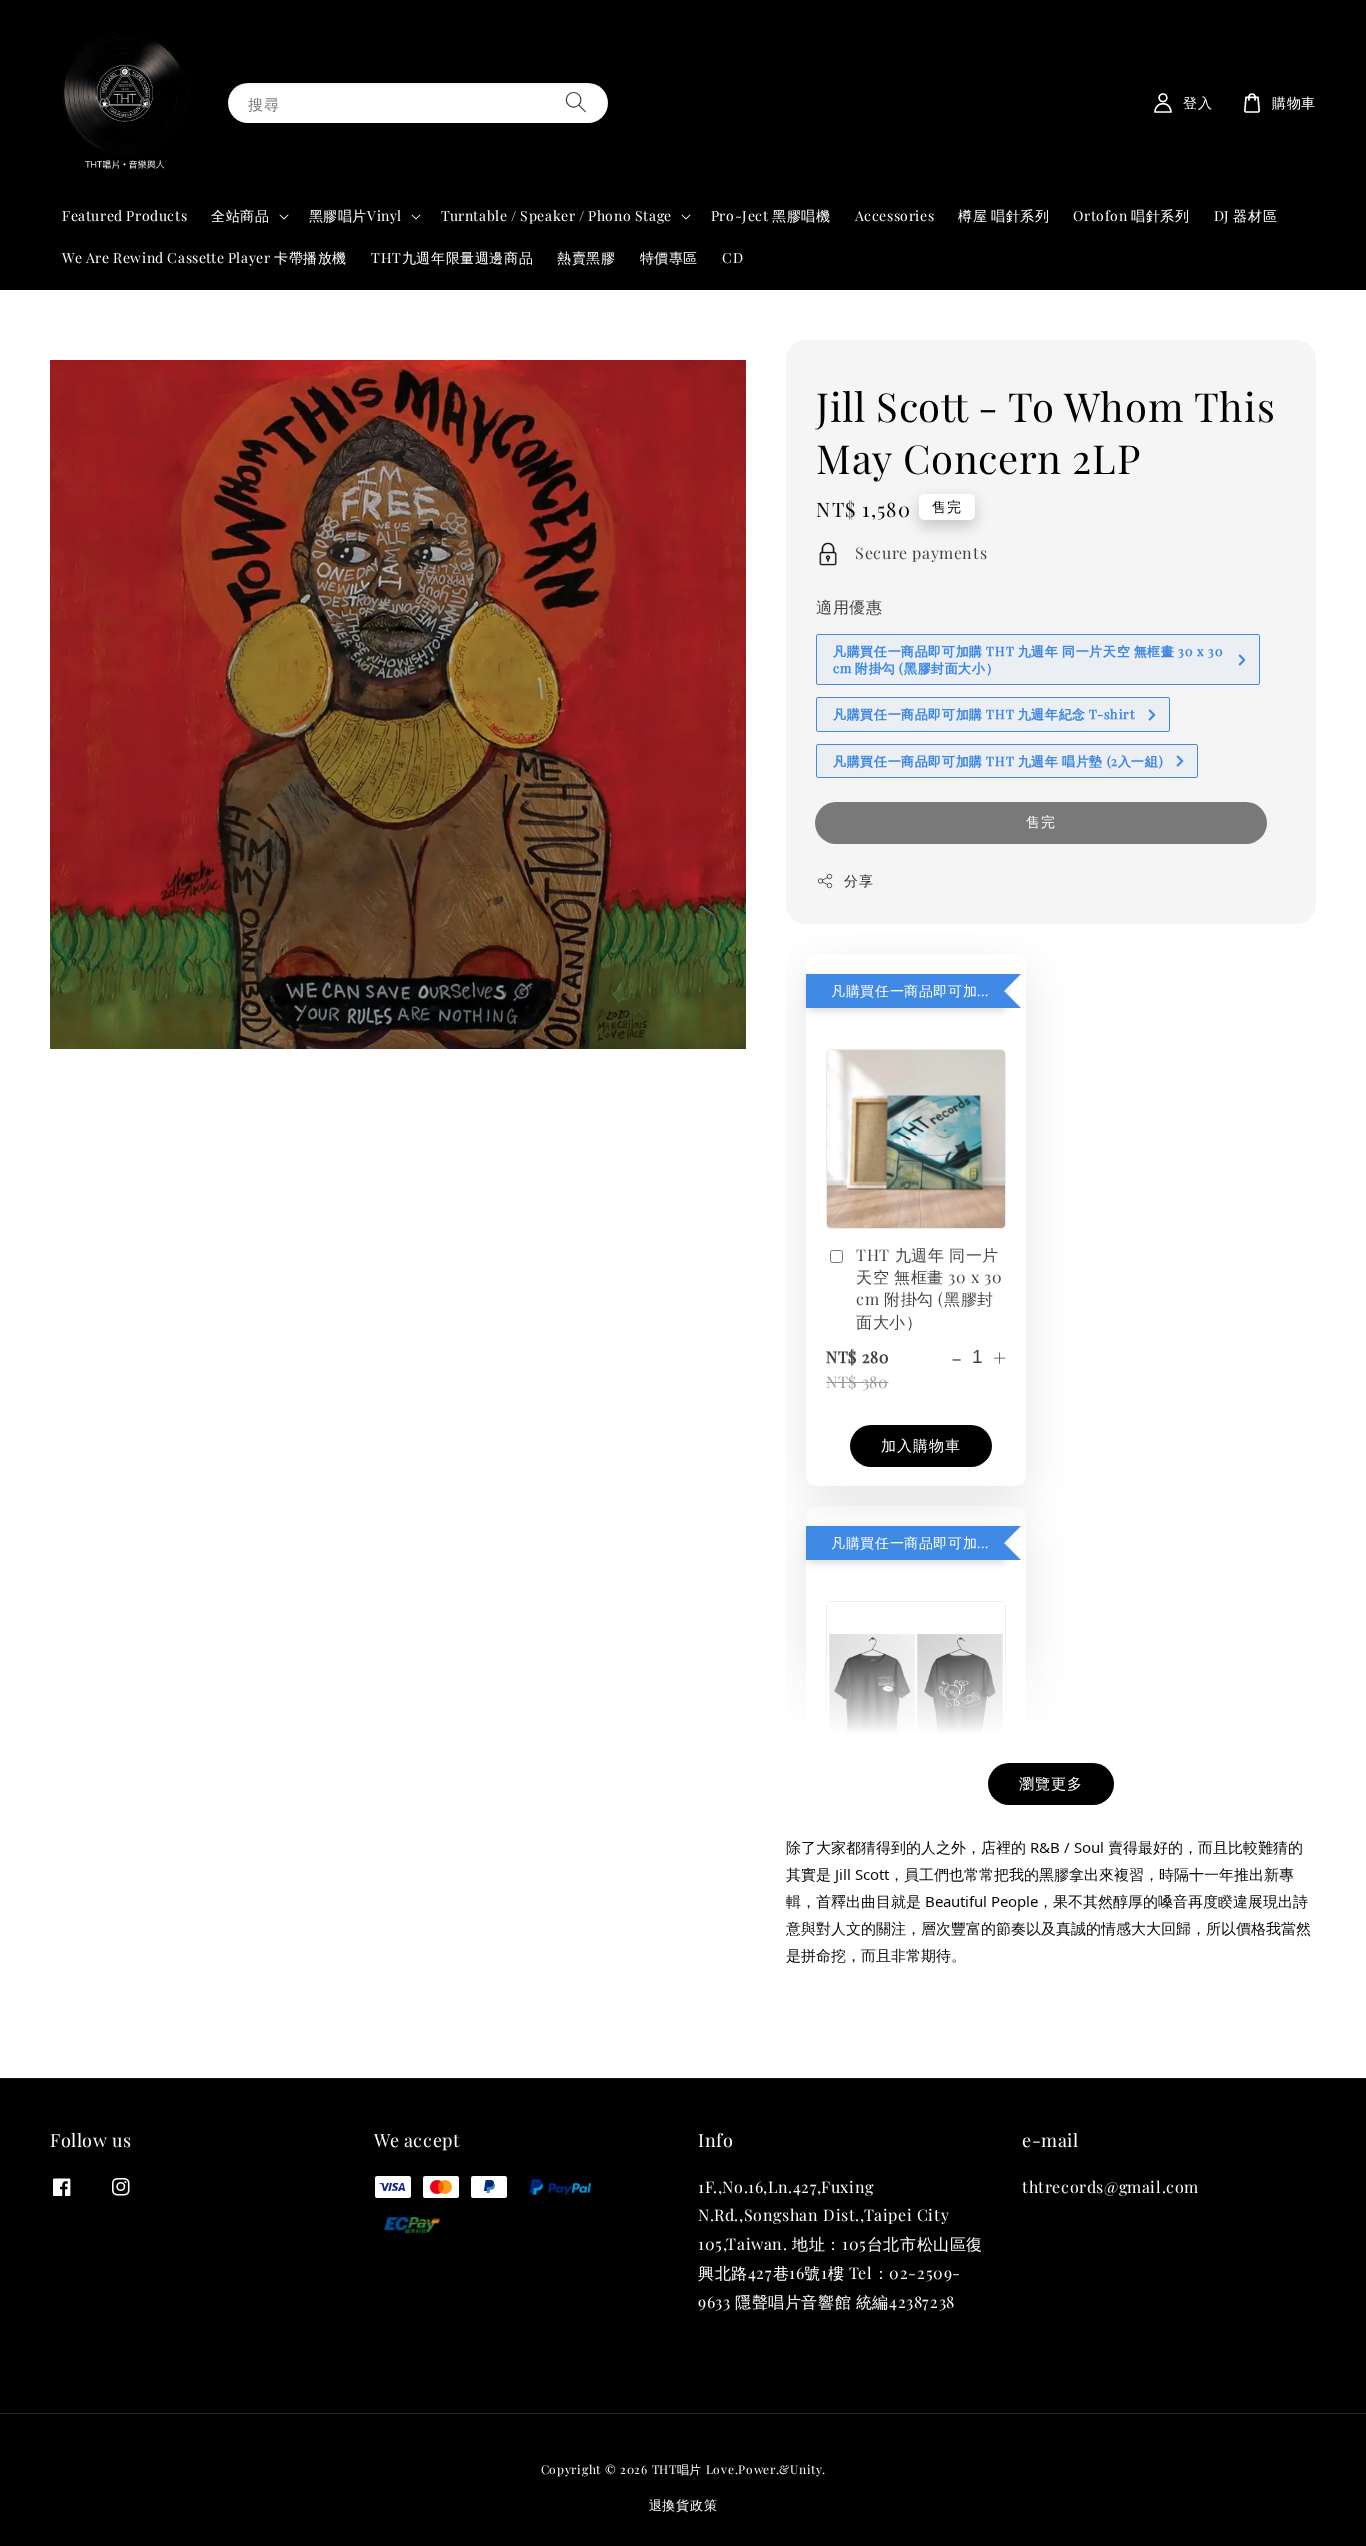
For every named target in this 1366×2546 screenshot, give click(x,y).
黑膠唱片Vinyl (355, 216)
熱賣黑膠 (586, 257)
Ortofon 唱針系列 (1131, 215)
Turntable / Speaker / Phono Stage (556, 216)
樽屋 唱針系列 (1003, 215)
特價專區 (669, 257)
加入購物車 (921, 1445)
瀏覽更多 (1051, 1783)
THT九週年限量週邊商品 (452, 257)
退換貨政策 (683, 2504)
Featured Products (124, 215)
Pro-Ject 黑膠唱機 (771, 215)
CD (732, 257)
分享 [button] (858, 880)
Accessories (895, 215)
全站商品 (240, 216)
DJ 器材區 (1246, 215)
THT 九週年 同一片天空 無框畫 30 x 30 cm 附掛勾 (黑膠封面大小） (929, 1288)
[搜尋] (576, 102)
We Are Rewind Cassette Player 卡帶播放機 (204, 257)
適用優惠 (849, 606)
